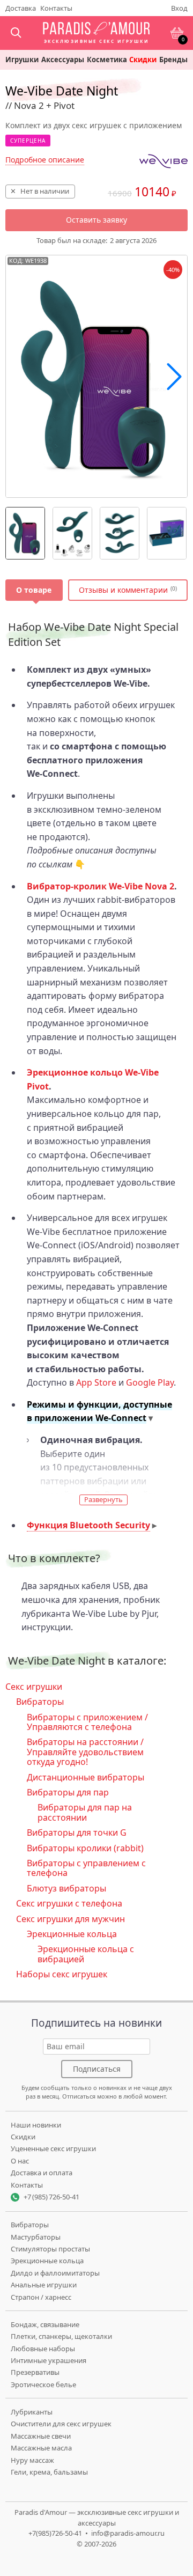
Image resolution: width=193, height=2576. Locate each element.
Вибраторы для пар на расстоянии (85, 1812)
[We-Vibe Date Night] (25, 533)
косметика (107, 60)
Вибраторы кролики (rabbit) (85, 1848)
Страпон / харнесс (41, 2297)
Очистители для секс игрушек (61, 2424)
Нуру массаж (32, 2460)
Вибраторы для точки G (77, 1832)
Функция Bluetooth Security (88, 1525)
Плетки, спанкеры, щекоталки (61, 2336)
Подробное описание (45, 160)
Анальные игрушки (44, 2285)
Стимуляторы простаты (50, 2249)
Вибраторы (40, 1702)
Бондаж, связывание (45, 2324)
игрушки (22, 60)
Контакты (56, 8)
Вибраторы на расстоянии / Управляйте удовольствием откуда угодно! (85, 1752)
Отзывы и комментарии (123, 590)
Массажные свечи (41, 2436)
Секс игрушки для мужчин (70, 1919)
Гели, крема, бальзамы (49, 2472)
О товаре (34, 590)
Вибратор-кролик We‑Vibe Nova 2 (101, 886)
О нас (20, 2161)
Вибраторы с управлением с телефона (86, 1868)
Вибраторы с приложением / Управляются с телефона (87, 1722)
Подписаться (97, 2069)
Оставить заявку (96, 220)
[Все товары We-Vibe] (164, 161)
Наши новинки (36, 2125)
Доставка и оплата (42, 2173)
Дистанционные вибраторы (86, 1777)
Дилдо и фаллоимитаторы (55, 2273)
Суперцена (28, 141)
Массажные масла (41, 2448)
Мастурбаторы (36, 2237)
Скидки (143, 60)
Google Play (150, 1382)
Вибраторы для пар (68, 1792)
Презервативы (35, 2372)
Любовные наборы (43, 2349)
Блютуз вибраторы (66, 1888)
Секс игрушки (34, 1687)
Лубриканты (32, 2412)
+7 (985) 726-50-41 (51, 2197)
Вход (179, 8)
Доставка (21, 8)
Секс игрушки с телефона (69, 1903)
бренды (173, 60)
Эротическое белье (43, 2384)
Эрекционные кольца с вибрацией (86, 1954)
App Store (96, 1382)
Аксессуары (63, 60)
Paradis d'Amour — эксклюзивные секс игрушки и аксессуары (97, 2518)
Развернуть (103, 1499)
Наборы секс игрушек (62, 1974)
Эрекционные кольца (72, 1934)
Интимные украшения (49, 2360)
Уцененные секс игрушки (53, 2148)
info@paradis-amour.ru (128, 2533)
